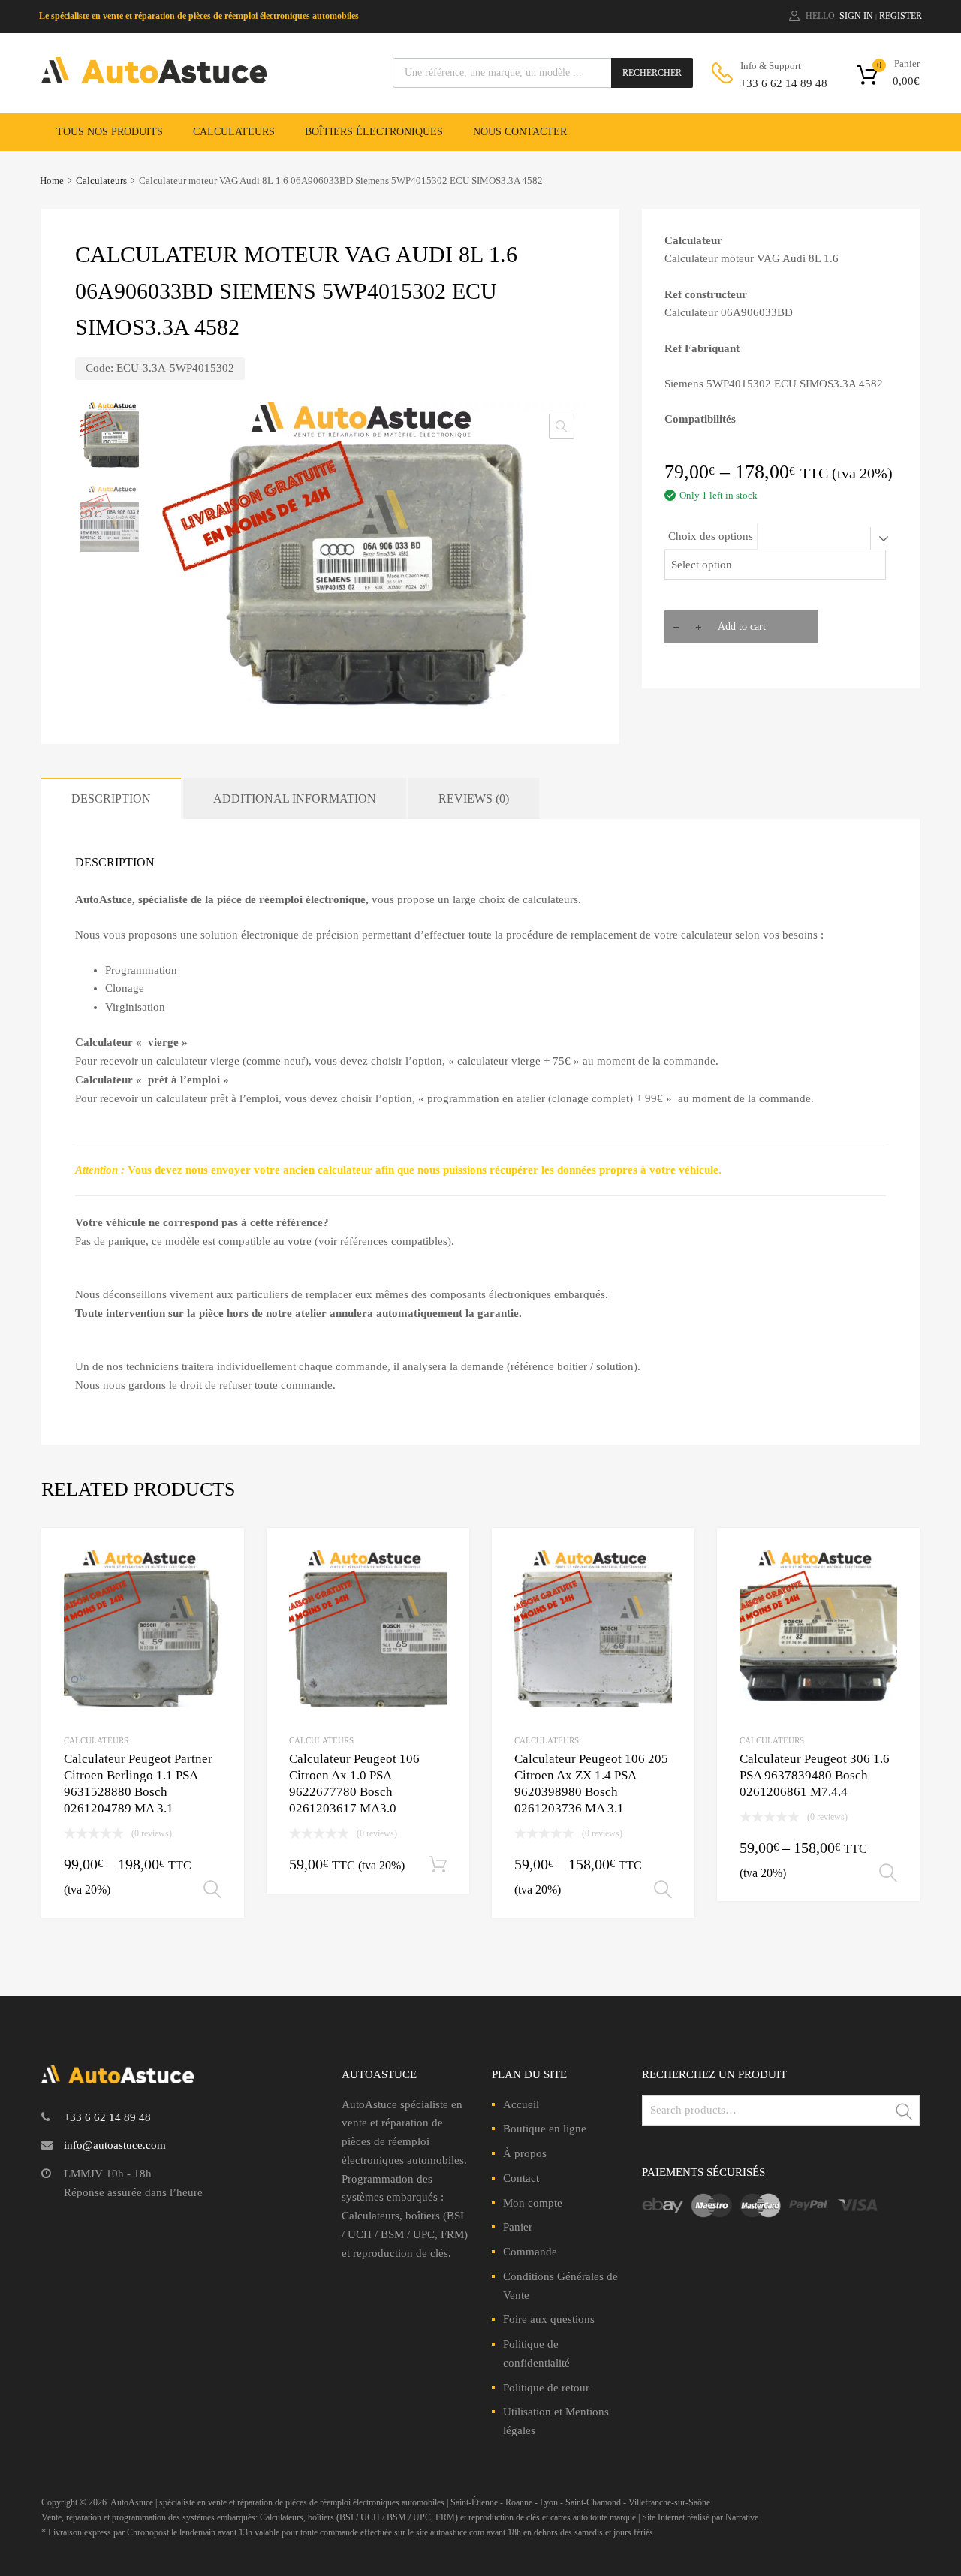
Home (52, 181)
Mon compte (533, 2203)
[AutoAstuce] (154, 80)
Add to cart (742, 627)
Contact (521, 2178)
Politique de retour (546, 2388)
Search (905, 2113)
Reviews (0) (474, 798)
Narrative (742, 2517)
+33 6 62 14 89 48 (777, 83)
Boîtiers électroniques (374, 132)
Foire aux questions (549, 2319)
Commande (530, 2252)
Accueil (521, 2104)
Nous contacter (520, 132)
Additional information (295, 798)
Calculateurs (234, 132)
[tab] (111, 798)
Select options (212, 1890)
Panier (518, 2227)
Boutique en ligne (545, 2129)
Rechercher (652, 73)
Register (901, 16)
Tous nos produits (110, 132)
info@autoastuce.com (115, 2145)
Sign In (856, 16)
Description (111, 798)
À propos (525, 2153)
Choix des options (711, 536)
